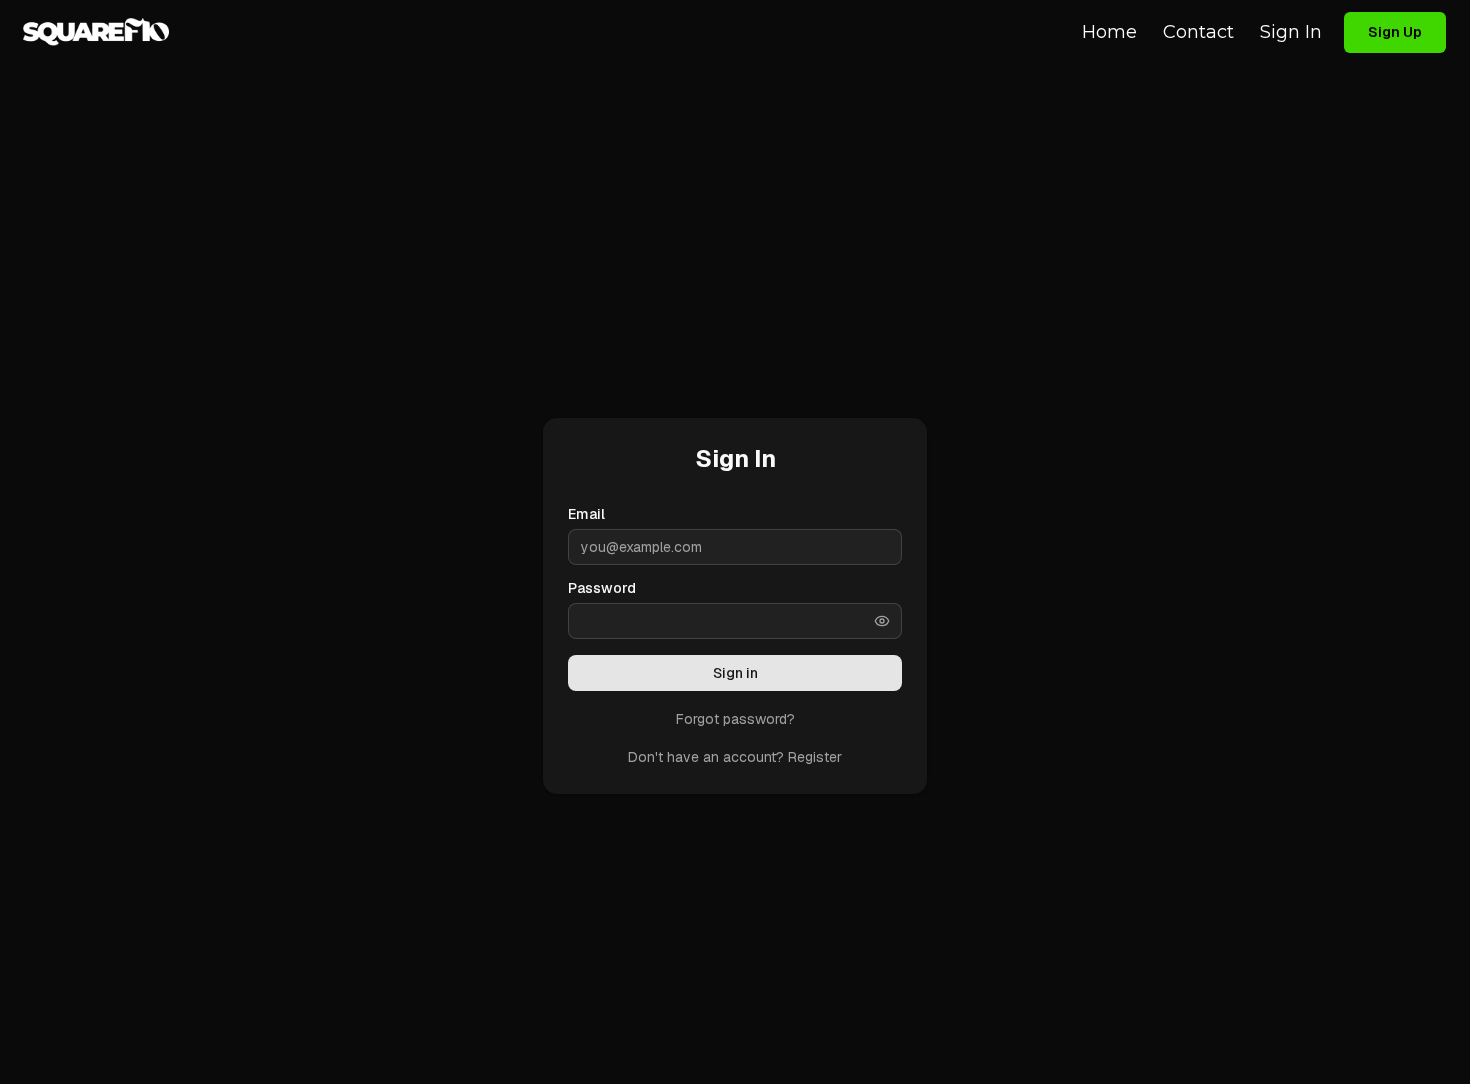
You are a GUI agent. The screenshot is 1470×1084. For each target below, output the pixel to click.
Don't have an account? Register (735, 757)
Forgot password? (735, 719)
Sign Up (1395, 32)
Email (586, 514)
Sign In (1291, 32)
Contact (1198, 32)
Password (602, 588)
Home (1109, 32)
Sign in (735, 673)
